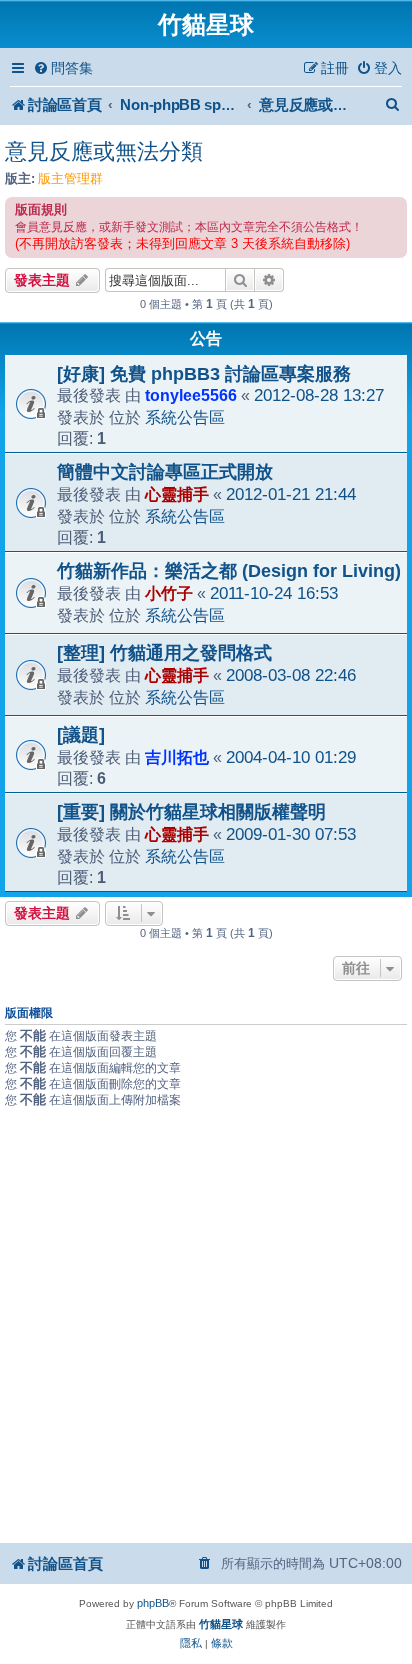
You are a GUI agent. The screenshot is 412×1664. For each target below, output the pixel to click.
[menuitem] (63, 68)
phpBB (153, 1603)
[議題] (81, 735)
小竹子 (169, 593)
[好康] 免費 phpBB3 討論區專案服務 (204, 374)
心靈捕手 (177, 494)
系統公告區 (185, 417)
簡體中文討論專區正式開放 (165, 472)
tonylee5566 (191, 395)
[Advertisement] (206, 1325)
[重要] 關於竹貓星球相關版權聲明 (191, 812)
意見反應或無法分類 (104, 151)
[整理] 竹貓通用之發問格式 (164, 653)
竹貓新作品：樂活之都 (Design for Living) (229, 571)
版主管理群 (70, 178)
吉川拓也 (177, 757)
